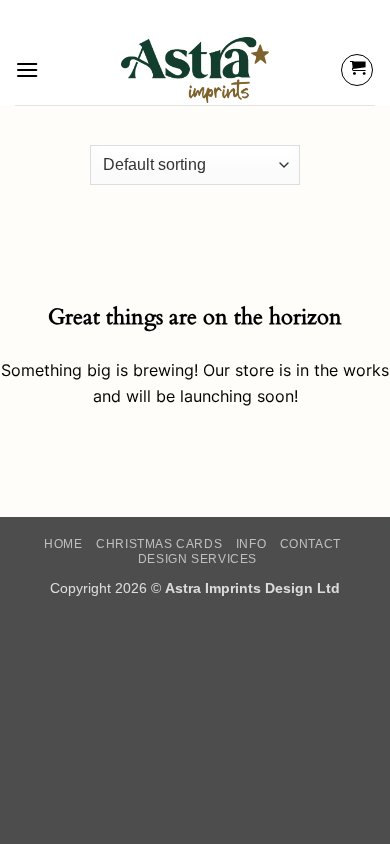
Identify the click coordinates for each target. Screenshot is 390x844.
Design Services (197, 559)
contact (310, 544)
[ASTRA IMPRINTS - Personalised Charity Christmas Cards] (195, 70)
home (63, 544)
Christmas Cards (159, 544)
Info (251, 544)
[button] (27, 69)
